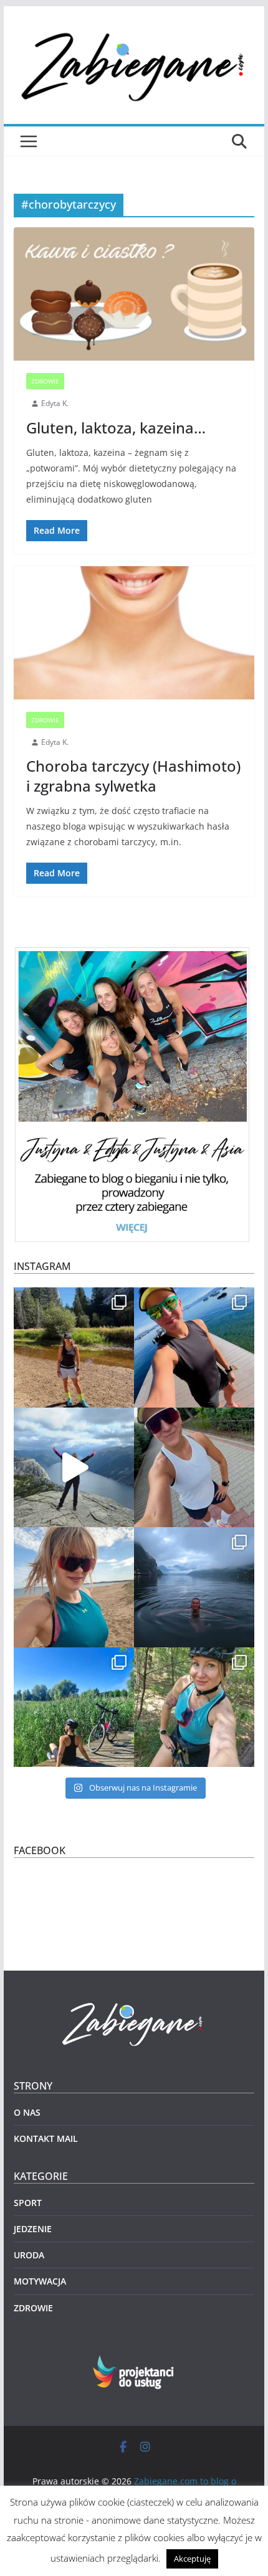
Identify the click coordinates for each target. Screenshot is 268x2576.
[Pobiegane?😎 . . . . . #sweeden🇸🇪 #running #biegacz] (74, 1587)
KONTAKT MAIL (46, 2138)
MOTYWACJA (40, 2281)
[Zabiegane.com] (134, 2003)
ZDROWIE (45, 381)
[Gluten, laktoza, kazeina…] (134, 294)
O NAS (27, 2112)
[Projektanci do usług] (134, 2363)
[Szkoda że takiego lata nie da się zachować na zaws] (74, 1707)
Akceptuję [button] (192, 2559)
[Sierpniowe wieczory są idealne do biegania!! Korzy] (194, 1468)
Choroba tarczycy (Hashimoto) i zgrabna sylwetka (133, 775)
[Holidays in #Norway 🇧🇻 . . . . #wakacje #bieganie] (74, 1468)
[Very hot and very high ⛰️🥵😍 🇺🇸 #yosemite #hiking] (74, 1347)
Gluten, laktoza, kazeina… (116, 428)
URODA (29, 2255)
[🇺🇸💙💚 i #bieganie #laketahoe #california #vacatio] (194, 1347)
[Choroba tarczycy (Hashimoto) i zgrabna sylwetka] (134, 633)
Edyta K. (55, 403)
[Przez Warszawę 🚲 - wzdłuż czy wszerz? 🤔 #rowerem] (194, 1707)
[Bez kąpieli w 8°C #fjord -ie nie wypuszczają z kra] (194, 1587)
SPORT (28, 2203)
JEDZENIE (33, 2229)
